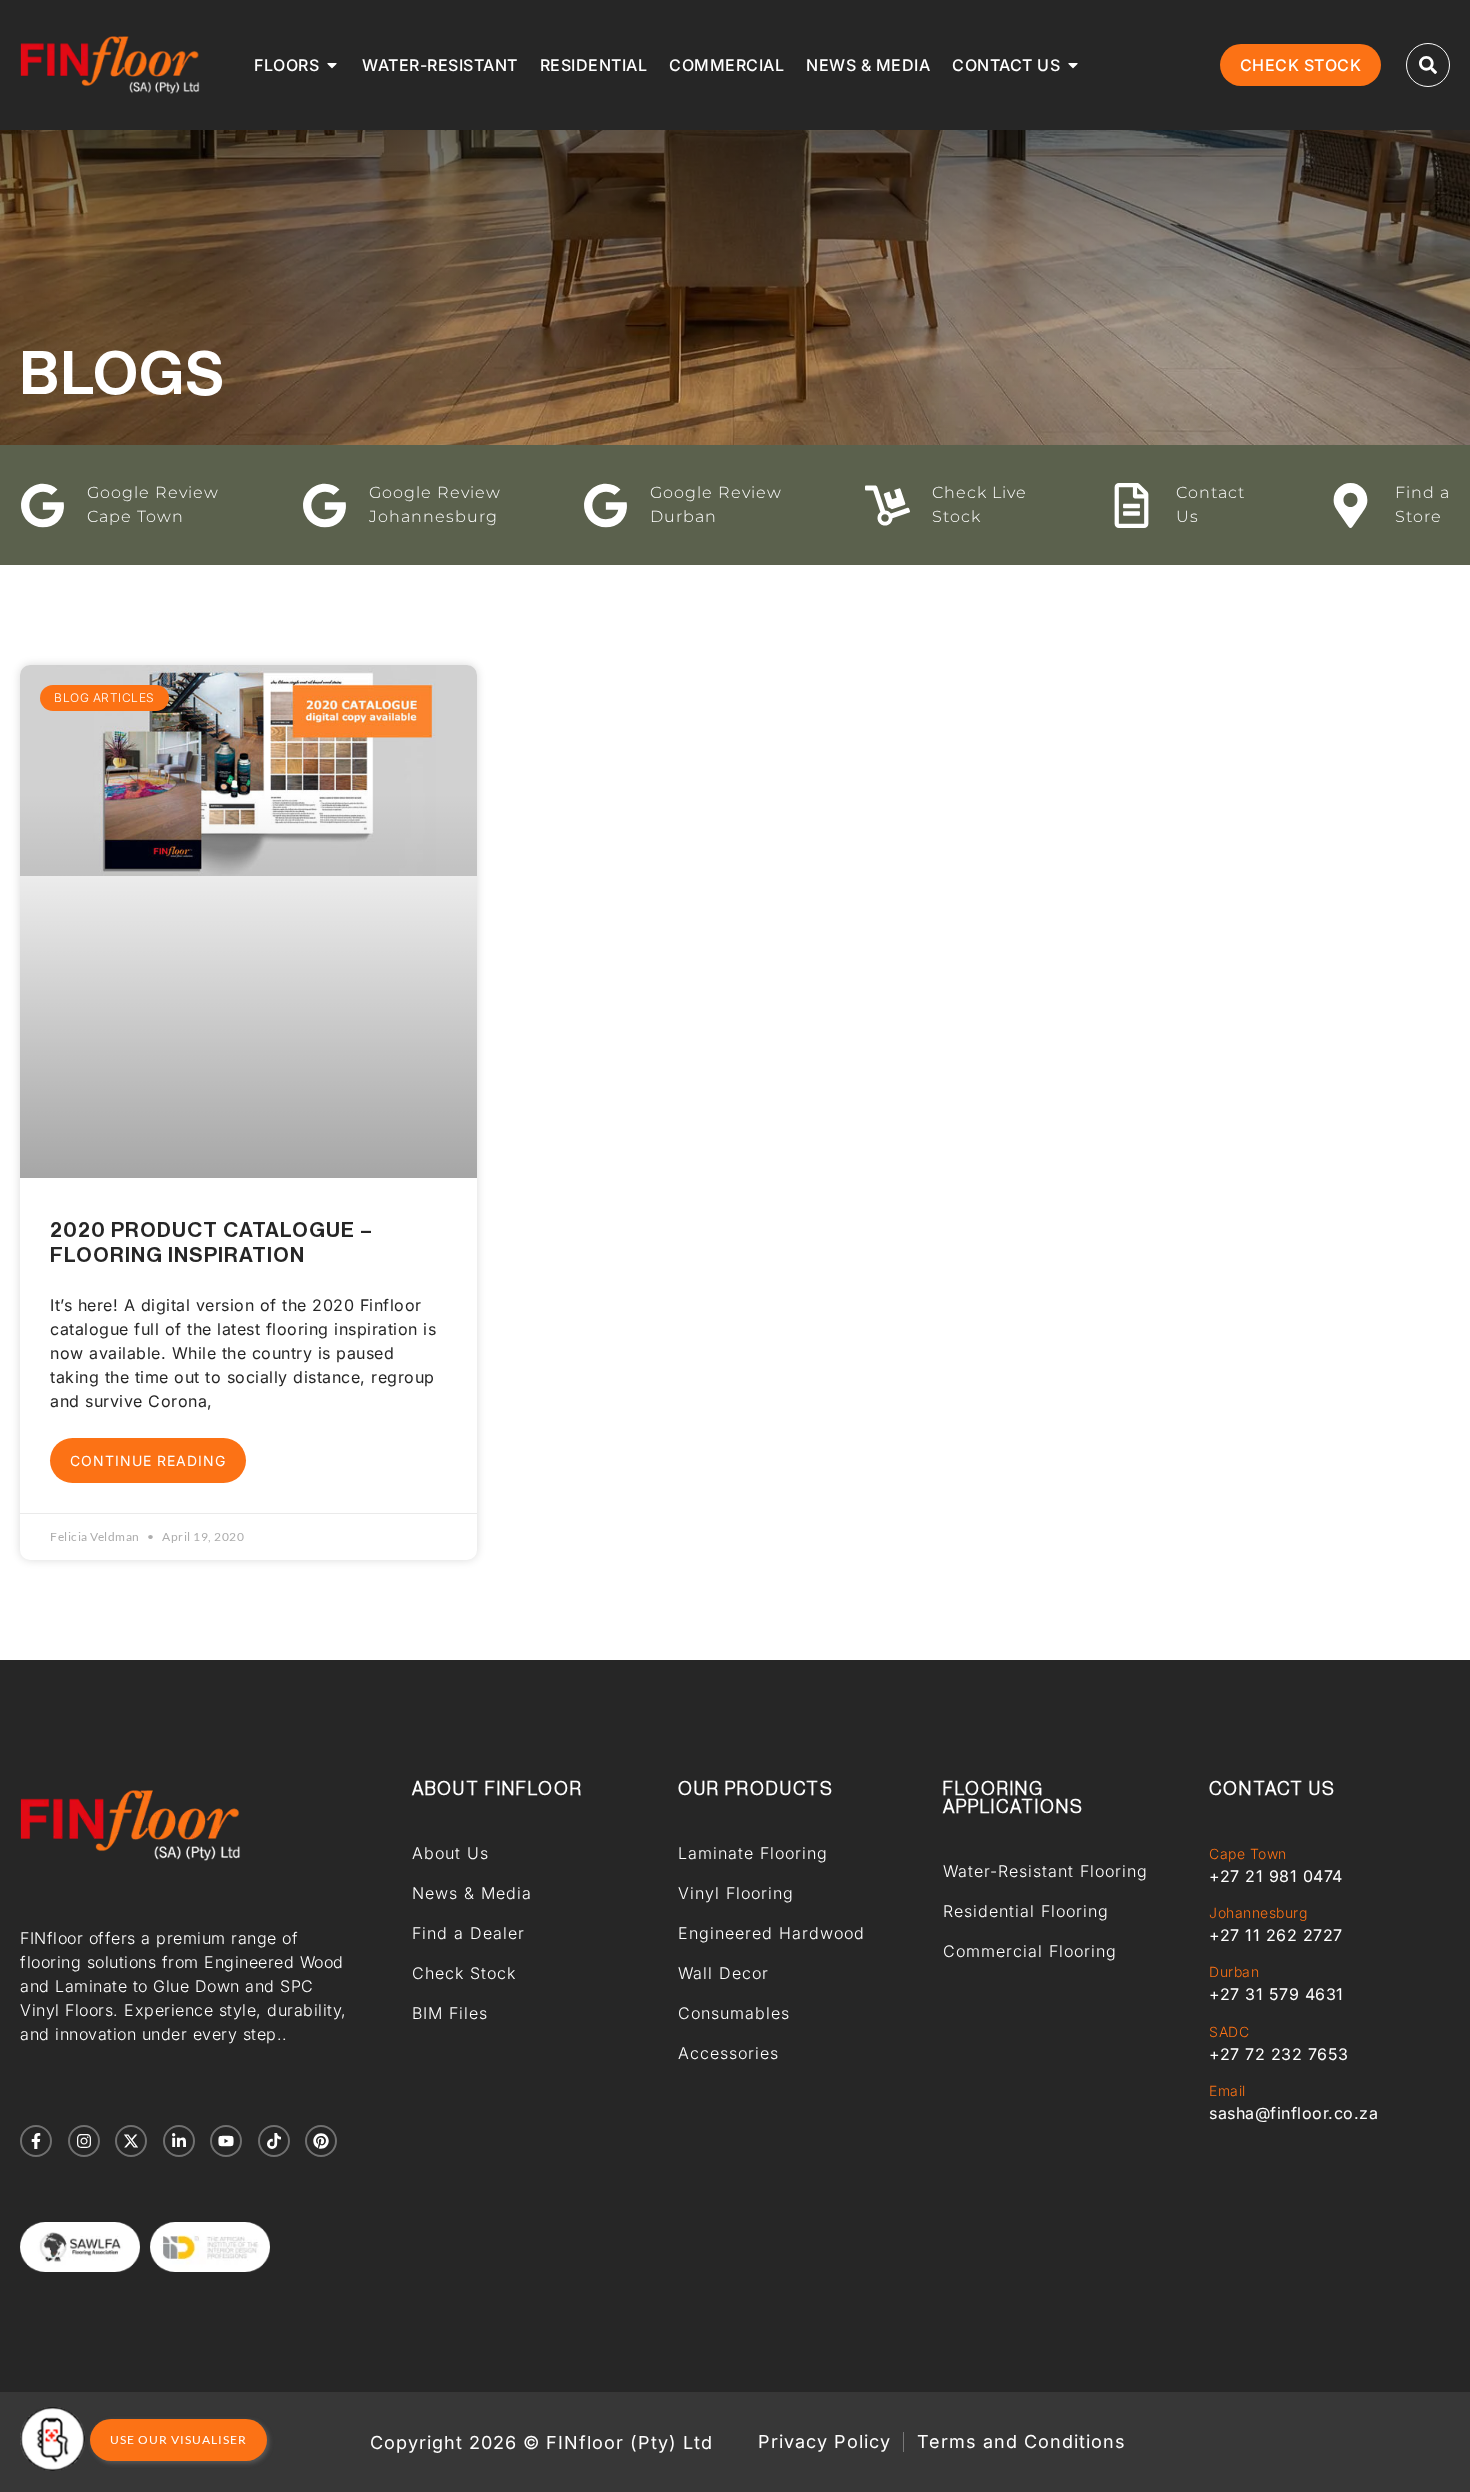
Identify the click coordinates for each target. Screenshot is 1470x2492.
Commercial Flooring (1030, 1951)
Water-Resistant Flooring (1045, 1871)
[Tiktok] (274, 2141)
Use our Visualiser (178, 2439)
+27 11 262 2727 (1276, 1935)
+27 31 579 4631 (1276, 1994)
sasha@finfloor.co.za (1293, 2113)
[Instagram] (84, 2141)
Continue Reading (148, 1460)
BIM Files (450, 2013)
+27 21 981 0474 (1276, 1876)
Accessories (728, 2053)
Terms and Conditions (1021, 2442)
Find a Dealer (468, 1933)
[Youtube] (226, 2141)
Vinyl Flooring (736, 1893)
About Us (450, 1853)
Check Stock (464, 1973)
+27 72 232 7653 (1279, 2054)
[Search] (1428, 65)
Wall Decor (723, 1973)
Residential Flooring (1026, 1911)
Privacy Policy (824, 2442)
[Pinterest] (321, 2141)
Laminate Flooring (753, 1853)
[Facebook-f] (36, 2141)
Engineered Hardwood (771, 1933)
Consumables (734, 2013)
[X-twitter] (131, 2141)
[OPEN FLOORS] (332, 65)
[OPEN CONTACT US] (1073, 65)
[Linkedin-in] (179, 2141)
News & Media (472, 1893)
